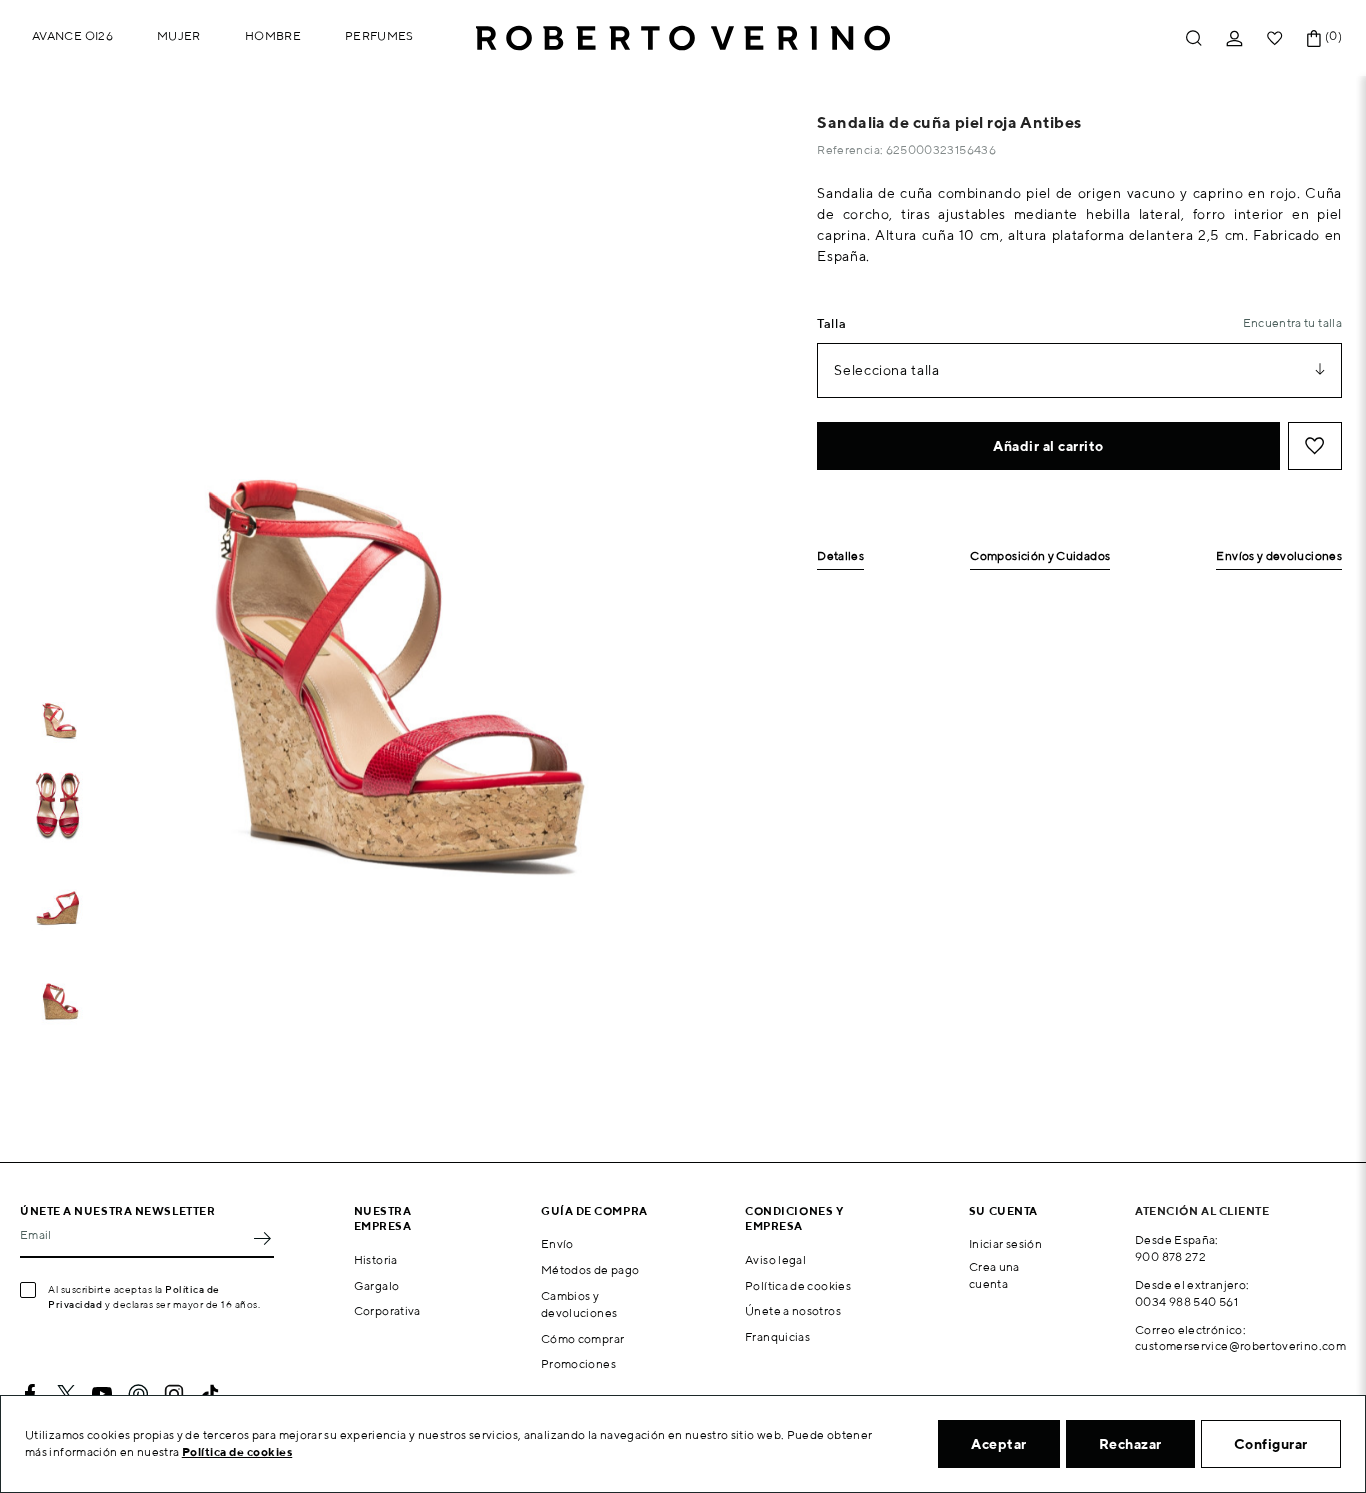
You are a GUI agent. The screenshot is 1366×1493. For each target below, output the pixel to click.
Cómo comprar (582, 1338)
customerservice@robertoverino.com (1240, 1345)
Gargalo (377, 1285)
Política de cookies (798, 1285)
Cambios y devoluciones (579, 1304)
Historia (376, 1259)
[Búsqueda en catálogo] (1194, 38)
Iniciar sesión (1005, 1243)
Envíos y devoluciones (1279, 556)
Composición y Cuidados (1040, 556)
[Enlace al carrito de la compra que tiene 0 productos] (1314, 38)
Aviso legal (775, 1259)
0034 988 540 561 (1186, 1301)
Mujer (179, 35)
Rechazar (1130, 1444)
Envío (557, 1243)
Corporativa (387, 1310)
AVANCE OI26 (72, 35)
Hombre (273, 35)
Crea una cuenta (994, 1275)
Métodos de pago (590, 1269)
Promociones (578, 1363)
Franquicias (777, 1336)
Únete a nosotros (793, 1310)
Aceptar (999, 1444)
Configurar (1271, 1444)
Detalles (840, 556)
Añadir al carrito (1048, 446)
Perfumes (379, 35)
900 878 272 (1170, 1256)
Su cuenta (1003, 1210)
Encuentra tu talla (1292, 322)
